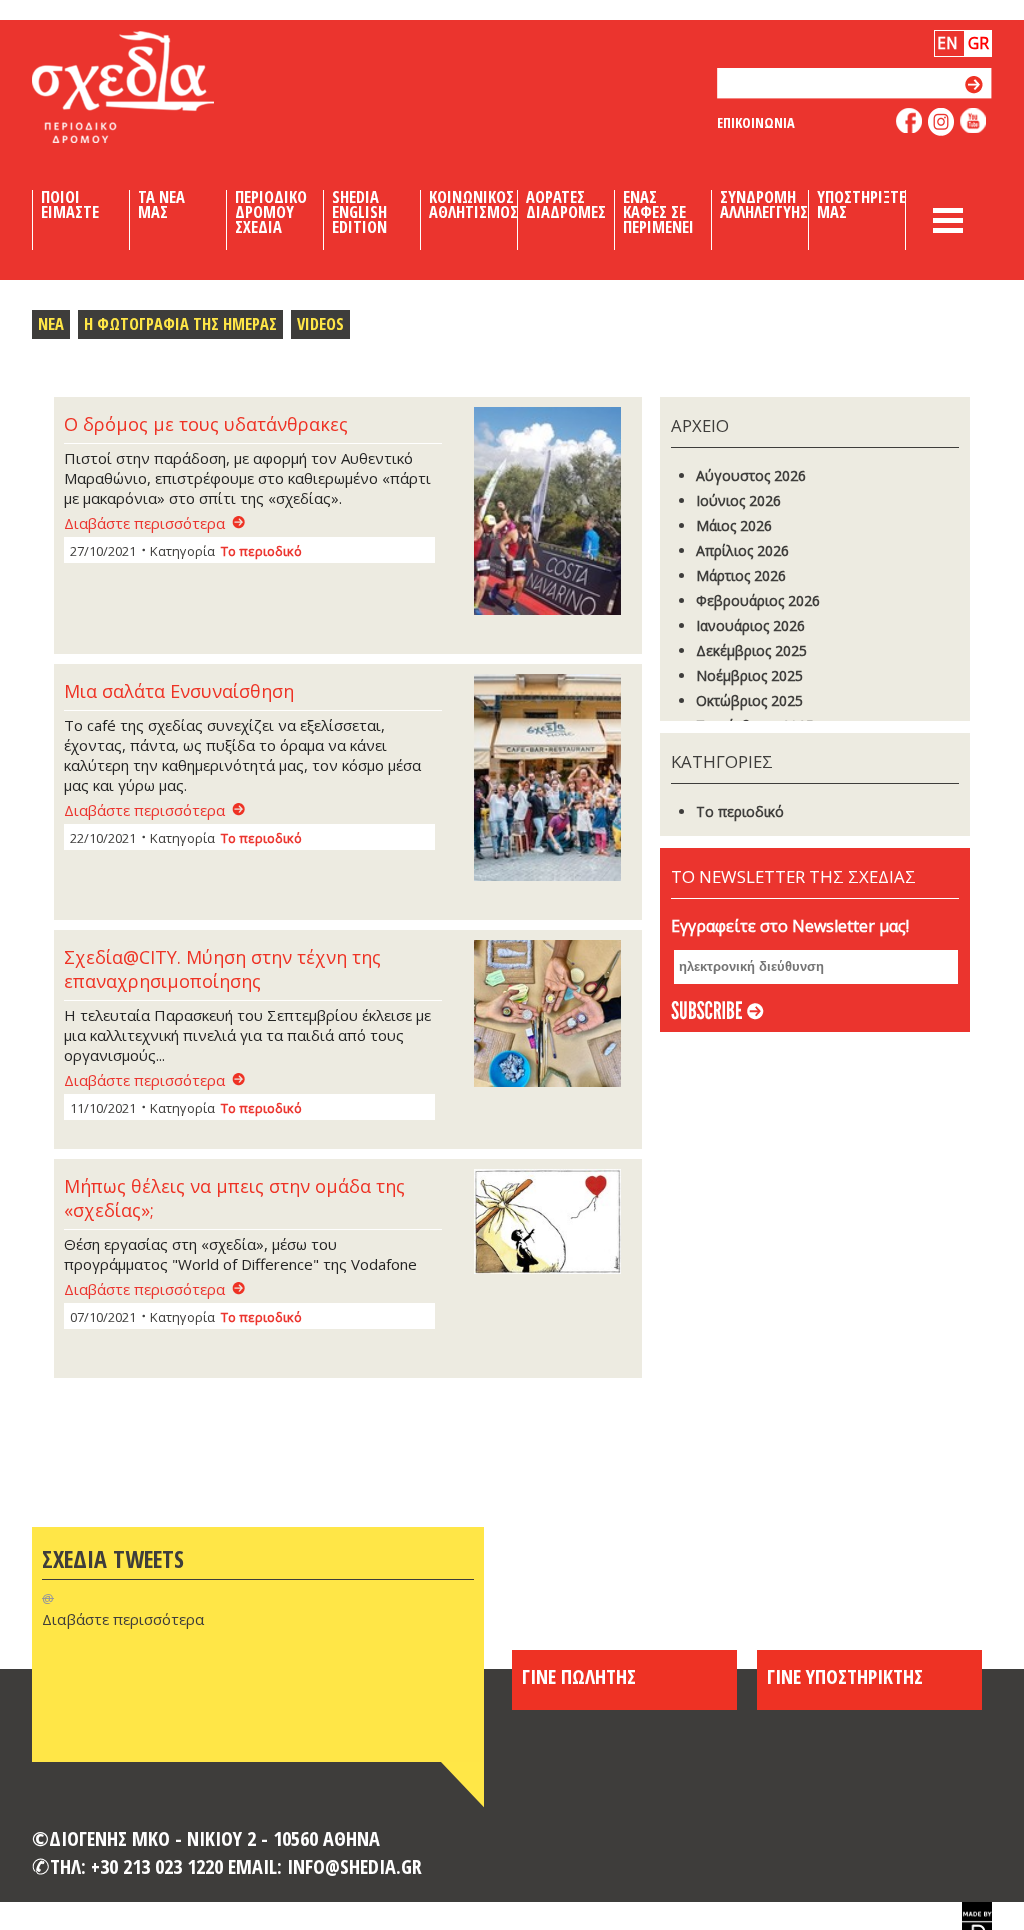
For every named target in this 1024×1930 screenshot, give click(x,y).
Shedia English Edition (359, 212)
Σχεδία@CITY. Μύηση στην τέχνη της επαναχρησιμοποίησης (222, 969)
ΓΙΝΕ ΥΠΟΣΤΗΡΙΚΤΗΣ (845, 1676)
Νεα (51, 323)
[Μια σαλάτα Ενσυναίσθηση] (553, 779)
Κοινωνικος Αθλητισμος (473, 205)
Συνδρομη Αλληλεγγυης (764, 205)
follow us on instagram (941, 122)
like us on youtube (973, 120)
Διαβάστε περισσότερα (144, 523)
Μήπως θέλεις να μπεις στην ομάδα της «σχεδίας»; (234, 1198)
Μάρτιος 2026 (741, 575)
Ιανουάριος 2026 (750, 625)
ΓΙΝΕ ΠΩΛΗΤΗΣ (579, 1676)
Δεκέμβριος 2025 (751, 650)
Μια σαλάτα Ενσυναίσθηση (179, 691)
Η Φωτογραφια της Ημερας (180, 323)
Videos (320, 323)
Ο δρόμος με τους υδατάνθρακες (206, 424)
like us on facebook (909, 120)
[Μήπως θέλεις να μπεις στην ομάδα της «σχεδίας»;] (553, 1223)
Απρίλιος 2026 (742, 550)
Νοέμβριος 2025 (749, 675)
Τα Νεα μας (161, 205)
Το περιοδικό (261, 551)
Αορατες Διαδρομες (566, 205)
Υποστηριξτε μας (861, 205)
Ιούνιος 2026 (738, 500)
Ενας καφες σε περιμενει (658, 212)
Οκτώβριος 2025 (749, 700)
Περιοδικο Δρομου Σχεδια (271, 212)
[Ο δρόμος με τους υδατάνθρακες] (553, 513)
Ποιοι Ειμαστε (70, 205)
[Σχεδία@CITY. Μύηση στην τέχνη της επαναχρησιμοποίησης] (553, 1015)
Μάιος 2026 (734, 525)
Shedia (157, 87)
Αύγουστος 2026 (751, 475)
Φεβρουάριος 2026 (758, 600)
